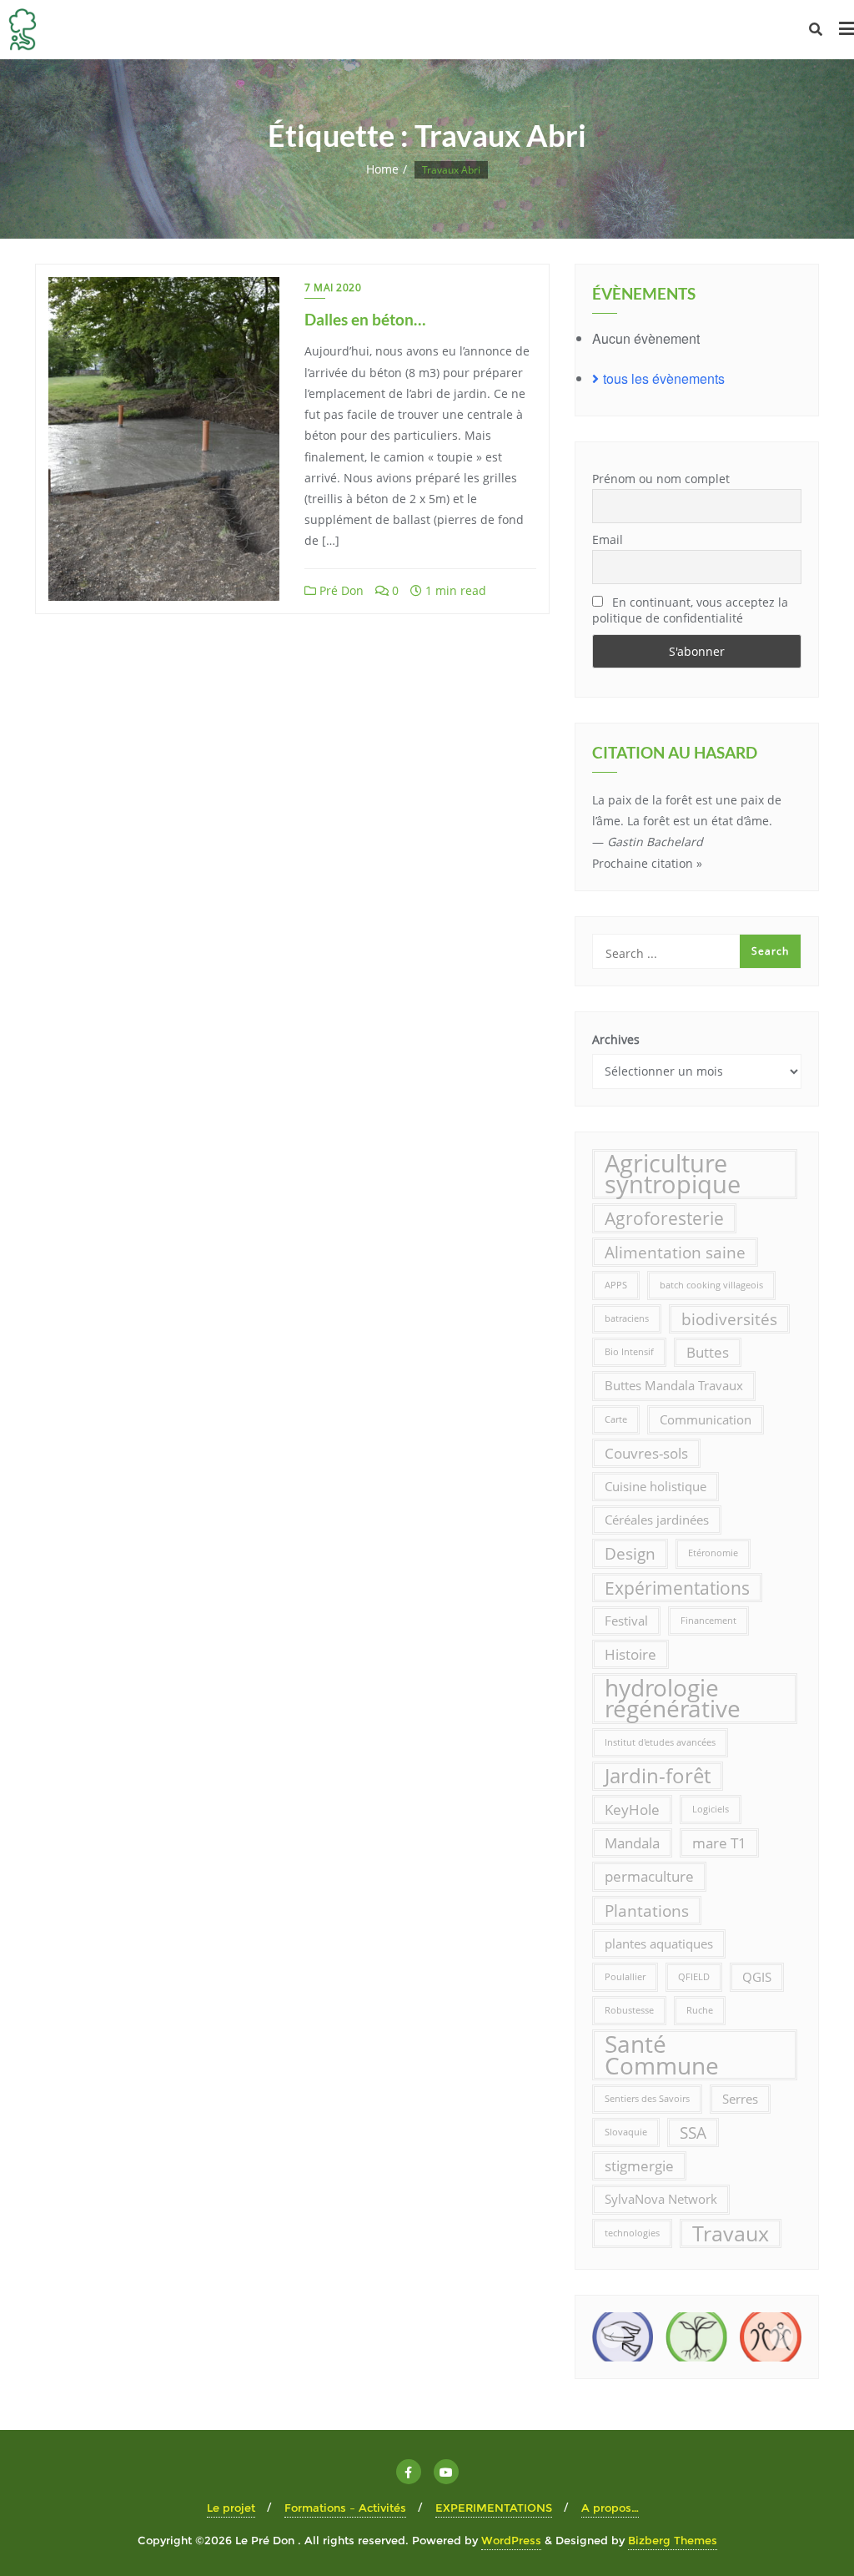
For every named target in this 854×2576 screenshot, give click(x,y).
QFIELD (694, 1977)
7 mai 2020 (333, 287)
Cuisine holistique (656, 1486)
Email (608, 539)
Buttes (708, 1352)
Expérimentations (677, 1588)
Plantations (647, 1911)
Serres (740, 2099)
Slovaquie (626, 2132)
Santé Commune (662, 2054)
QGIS (757, 1977)
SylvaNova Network (661, 2199)
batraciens (627, 1318)
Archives (616, 1039)
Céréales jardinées (657, 1520)
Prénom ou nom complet (661, 479)
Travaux (731, 2233)
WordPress (511, 2540)
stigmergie (639, 2166)
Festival (626, 1621)
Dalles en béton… (365, 319)
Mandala (632, 1843)
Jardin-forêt (658, 1776)
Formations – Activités (345, 2508)
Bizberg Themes (673, 2540)
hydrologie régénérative (673, 1698)
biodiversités (729, 1319)
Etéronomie (713, 1553)
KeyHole (632, 1810)
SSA (693, 2132)
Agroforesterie (664, 1218)
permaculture (649, 1876)
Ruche (700, 2010)
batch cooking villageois (711, 1285)
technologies (632, 2233)
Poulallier (625, 1977)
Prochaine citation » (647, 863)
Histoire (630, 1654)
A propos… (610, 2508)
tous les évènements (664, 378)
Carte (616, 1419)
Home (382, 169)
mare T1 (719, 1843)
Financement (708, 1621)
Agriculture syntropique (673, 1174)
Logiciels (711, 1809)
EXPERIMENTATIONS (494, 2508)
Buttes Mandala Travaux (674, 1385)
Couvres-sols (646, 1453)
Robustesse (629, 2010)
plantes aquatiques (659, 1943)
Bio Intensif (629, 1352)
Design (630, 1553)
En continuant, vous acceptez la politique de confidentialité (690, 610)
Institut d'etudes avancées (660, 1742)
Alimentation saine (675, 1252)
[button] (612, 2337)
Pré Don (340, 590)
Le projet (231, 2508)
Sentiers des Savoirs (647, 2099)
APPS (616, 1285)
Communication (706, 1419)
